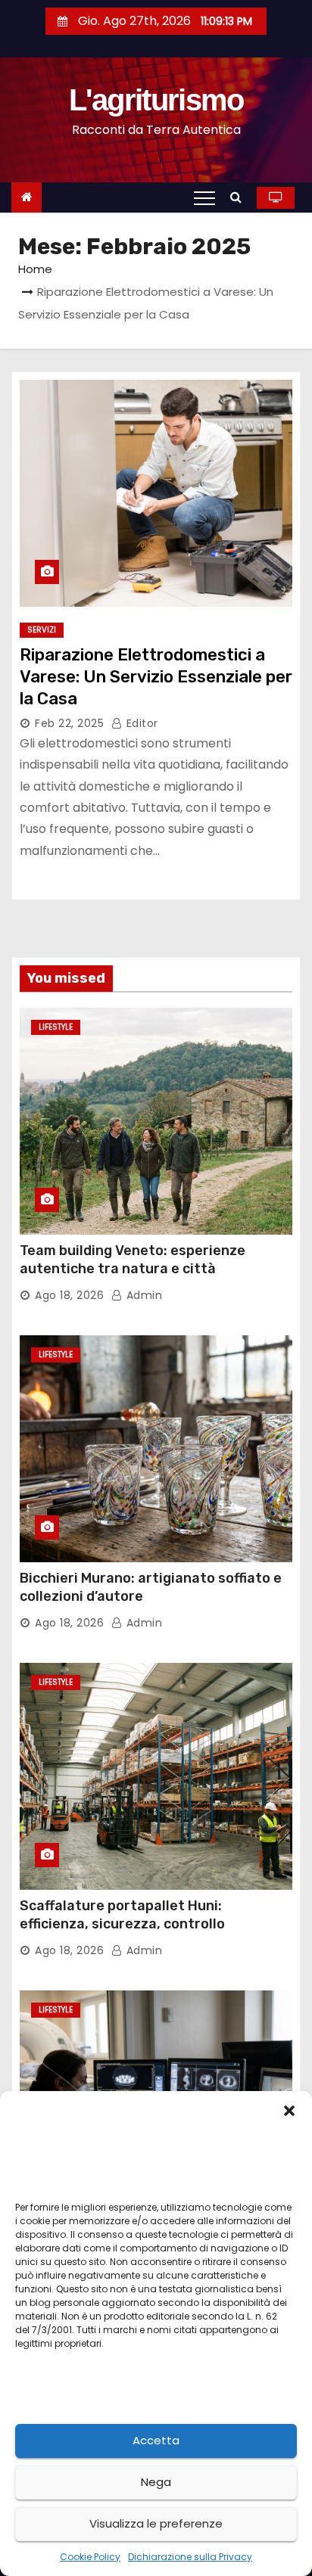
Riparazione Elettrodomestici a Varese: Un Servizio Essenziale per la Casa (156, 677)
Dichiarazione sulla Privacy (190, 2557)
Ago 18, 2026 (69, 1295)
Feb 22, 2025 (69, 723)
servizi (42, 630)
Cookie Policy (90, 2557)
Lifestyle (56, 1027)
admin (142, 1295)
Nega (156, 2482)
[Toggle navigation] (204, 197)
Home (35, 269)
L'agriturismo (156, 100)
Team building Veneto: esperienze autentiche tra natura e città (133, 1260)
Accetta (156, 2440)
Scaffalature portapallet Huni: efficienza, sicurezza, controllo (122, 1915)
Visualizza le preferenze (156, 2523)
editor (140, 723)
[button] (289, 2110)
